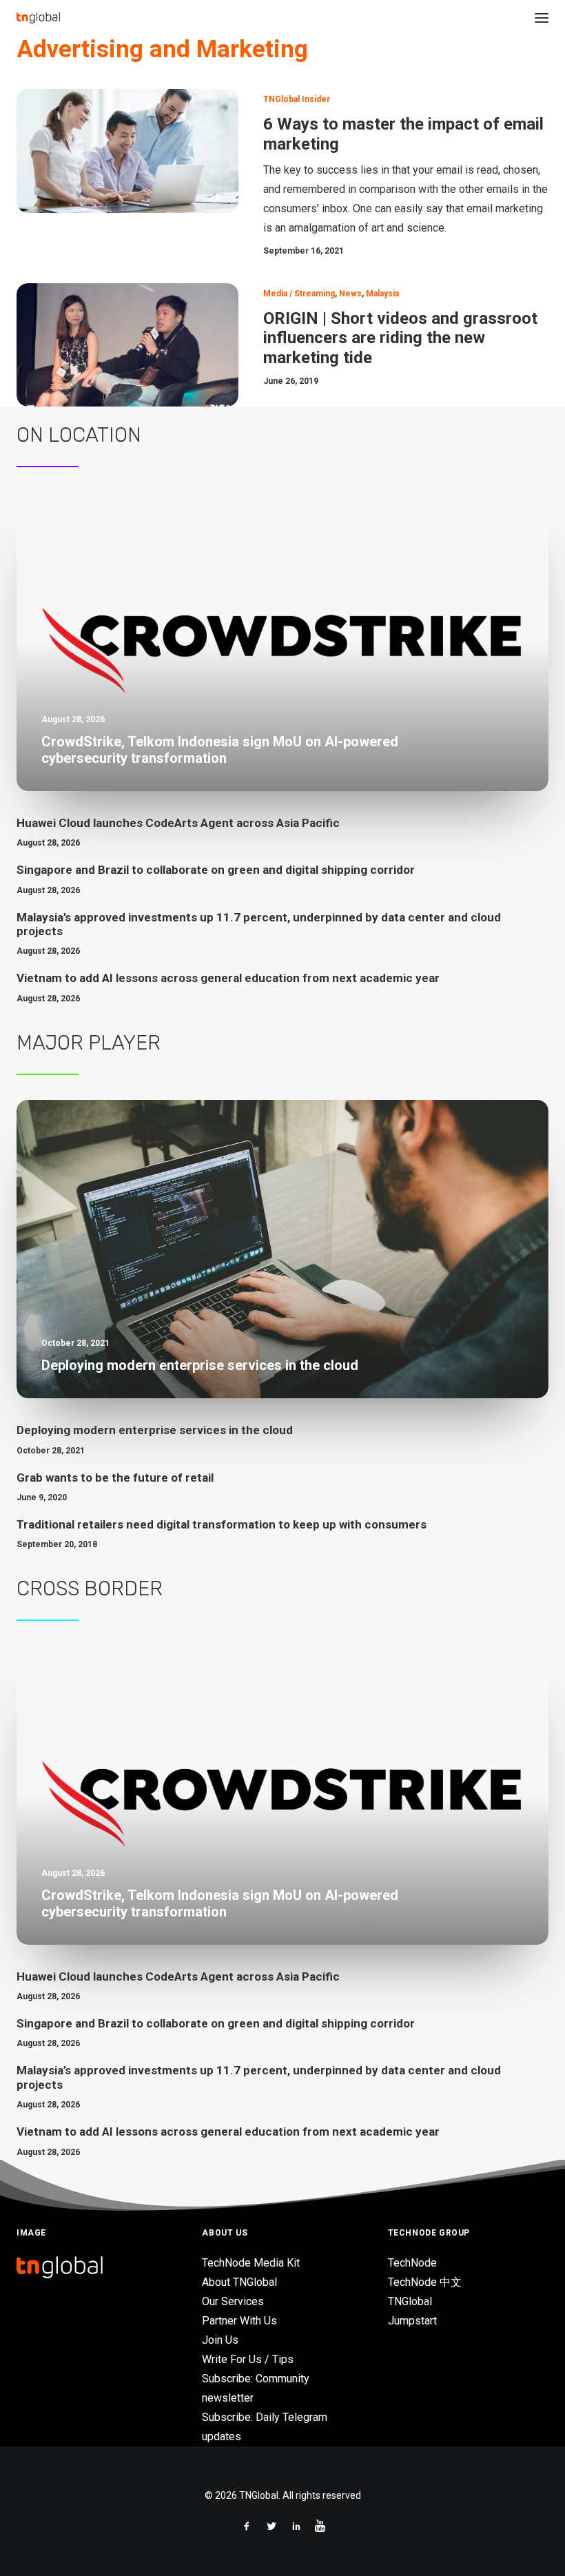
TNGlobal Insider (297, 99)
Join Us (220, 2340)
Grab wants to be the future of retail (115, 1478)
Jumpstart (412, 2321)
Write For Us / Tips (248, 2359)
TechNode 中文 (425, 2282)
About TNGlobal (239, 2282)
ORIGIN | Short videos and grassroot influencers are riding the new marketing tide (400, 338)
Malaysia (382, 294)
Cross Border (90, 1588)
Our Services (233, 2301)
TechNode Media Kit (251, 2263)
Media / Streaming (299, 294)
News (350, 294)
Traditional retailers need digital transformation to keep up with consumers (222, 1524)
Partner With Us (239, 2321)
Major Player (89, 1043)
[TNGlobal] (38, 18)
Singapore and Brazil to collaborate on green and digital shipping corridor (216, 870)
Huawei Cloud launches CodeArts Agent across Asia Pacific (178, 823)
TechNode (412, 2263)
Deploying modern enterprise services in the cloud (155, 1430)
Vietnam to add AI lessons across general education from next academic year (228, 978)
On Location (79, 435)
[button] (542, 18)
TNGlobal (410, 2301)
